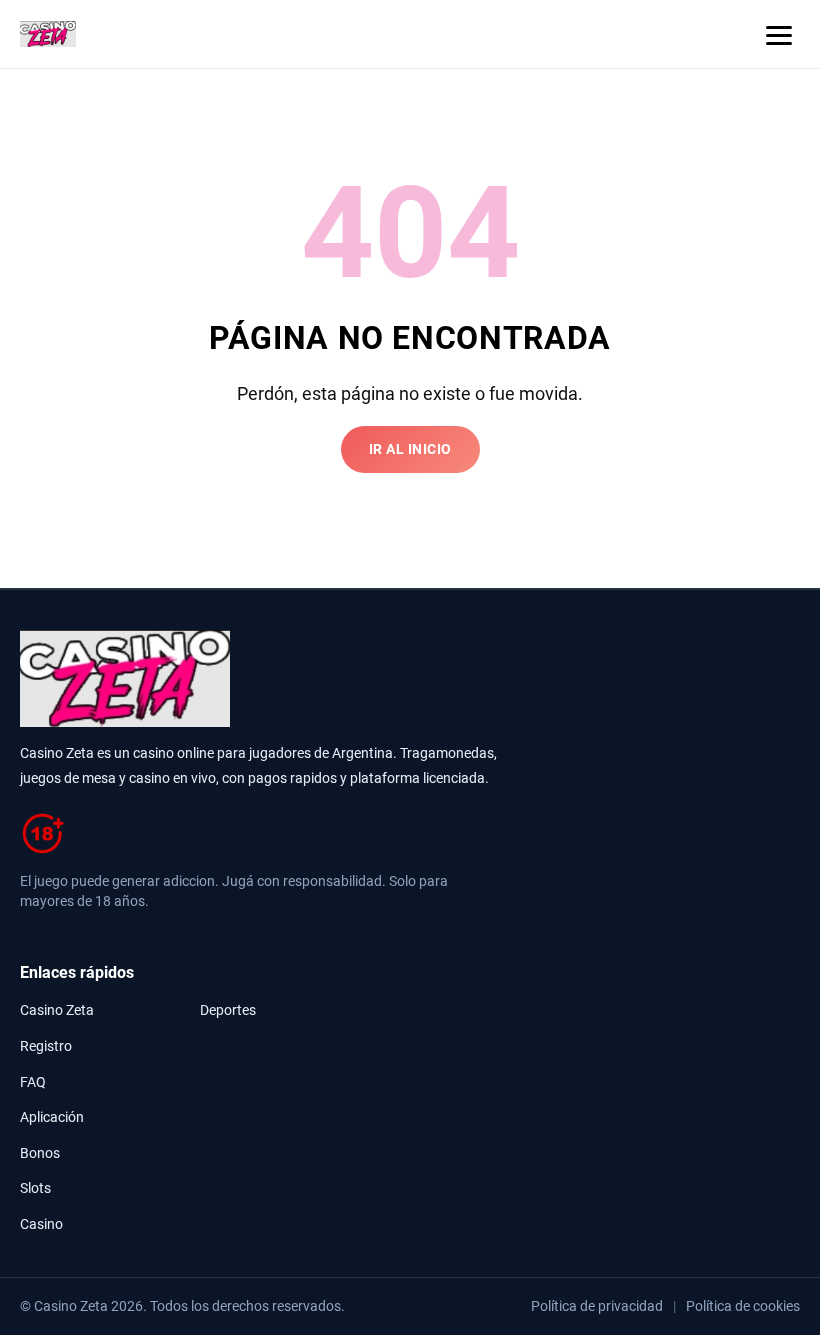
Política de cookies (743, 1306)
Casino (41, 1224)
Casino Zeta (57, 1010)
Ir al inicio (410, 449)
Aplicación (52, 1117)
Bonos (40, 1153)
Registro (46, 1046)
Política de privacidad (597, 1306)
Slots (35, 1188)
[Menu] (779, 34)
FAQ (33, 1082)
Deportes (228, 1010)
